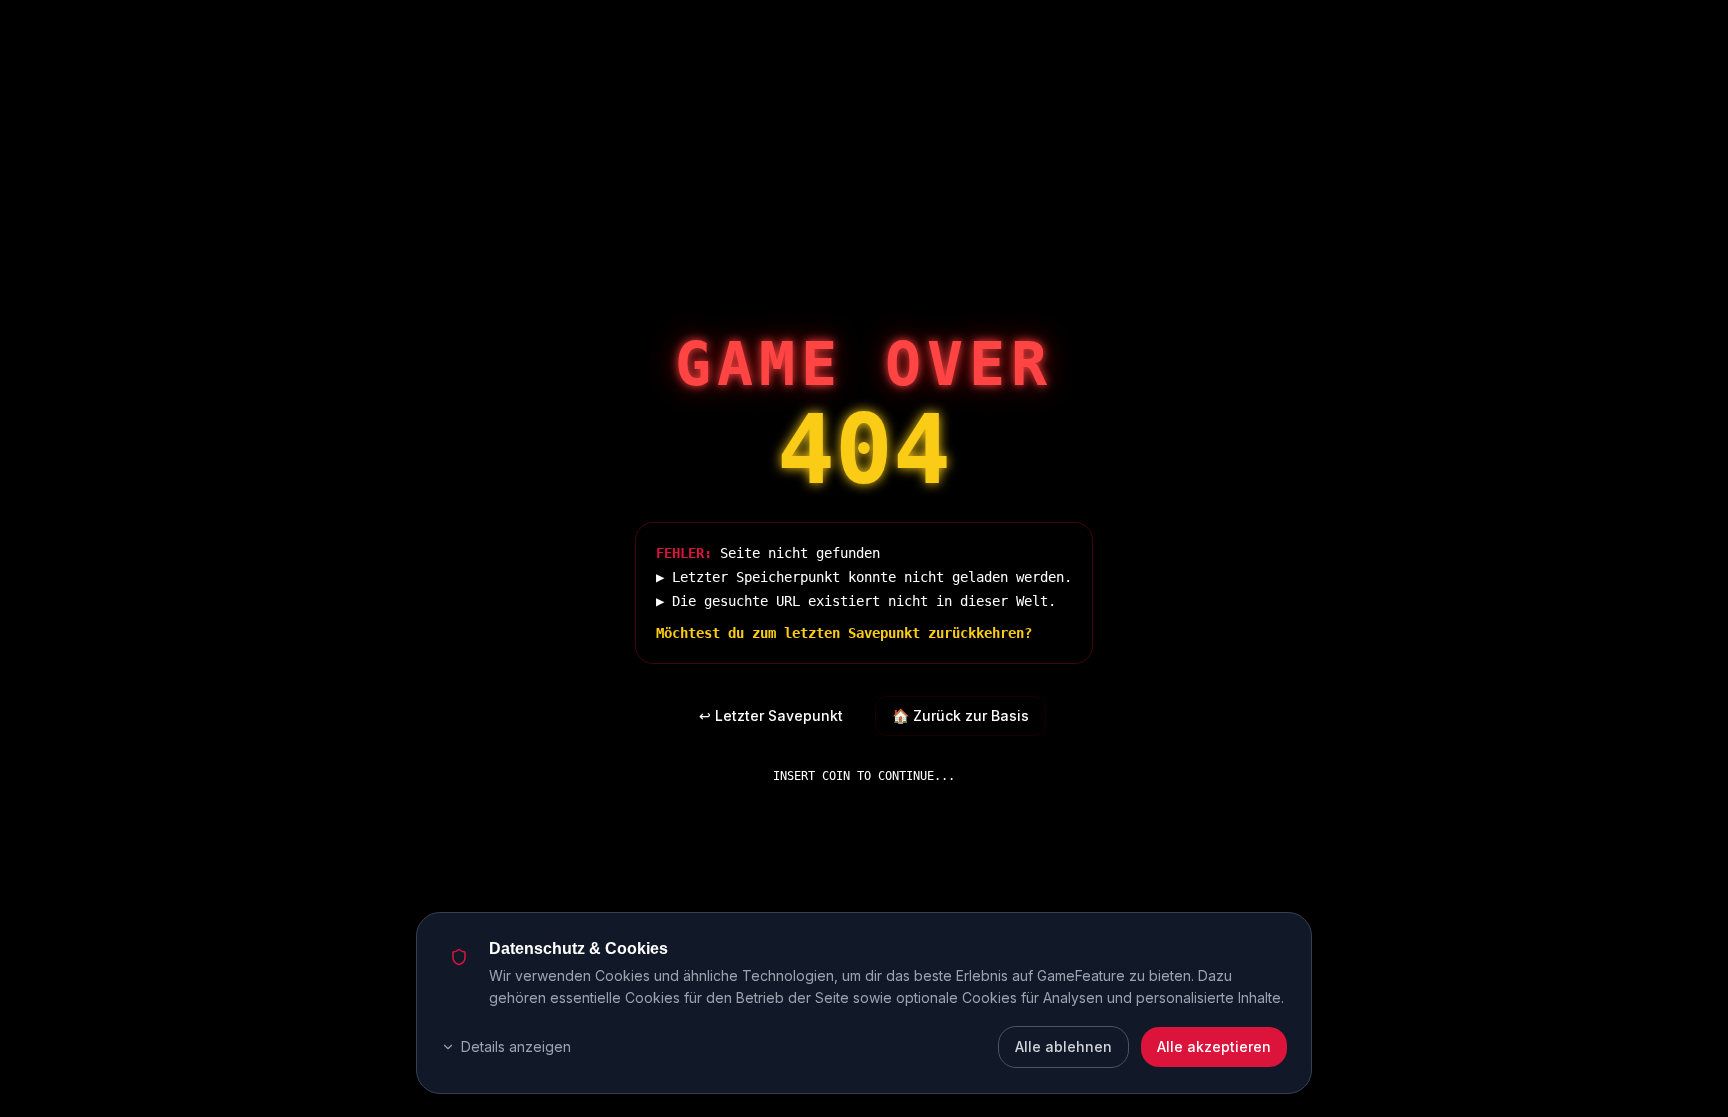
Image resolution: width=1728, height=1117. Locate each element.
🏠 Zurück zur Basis (960, 715)
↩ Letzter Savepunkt (771, 715)
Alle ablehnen (1063, 1046)
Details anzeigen (516, 1046)
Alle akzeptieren (1214, 1046)
